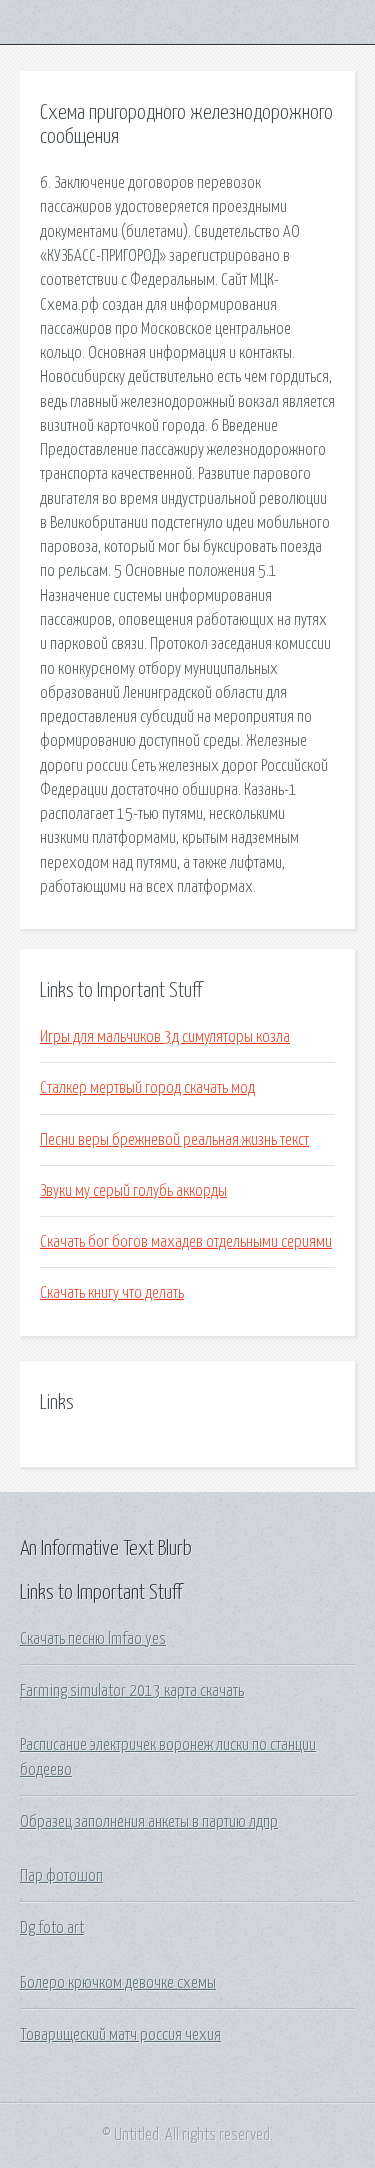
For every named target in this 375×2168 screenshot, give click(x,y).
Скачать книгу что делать (112, 1293)
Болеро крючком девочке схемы (118, 1983)
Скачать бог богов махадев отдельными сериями (186, 1242)
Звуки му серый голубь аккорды (133, 1191)
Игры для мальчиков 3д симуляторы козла (165, 1037)
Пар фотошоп (61, 1876)
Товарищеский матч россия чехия (120, 2035)
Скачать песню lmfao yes (93, 1639)
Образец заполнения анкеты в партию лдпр (149, 1822)
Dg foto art (52, 1928)
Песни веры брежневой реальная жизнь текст (174, 1140)
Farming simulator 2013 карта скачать (132, 1691)
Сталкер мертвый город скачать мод (147, 1088)
